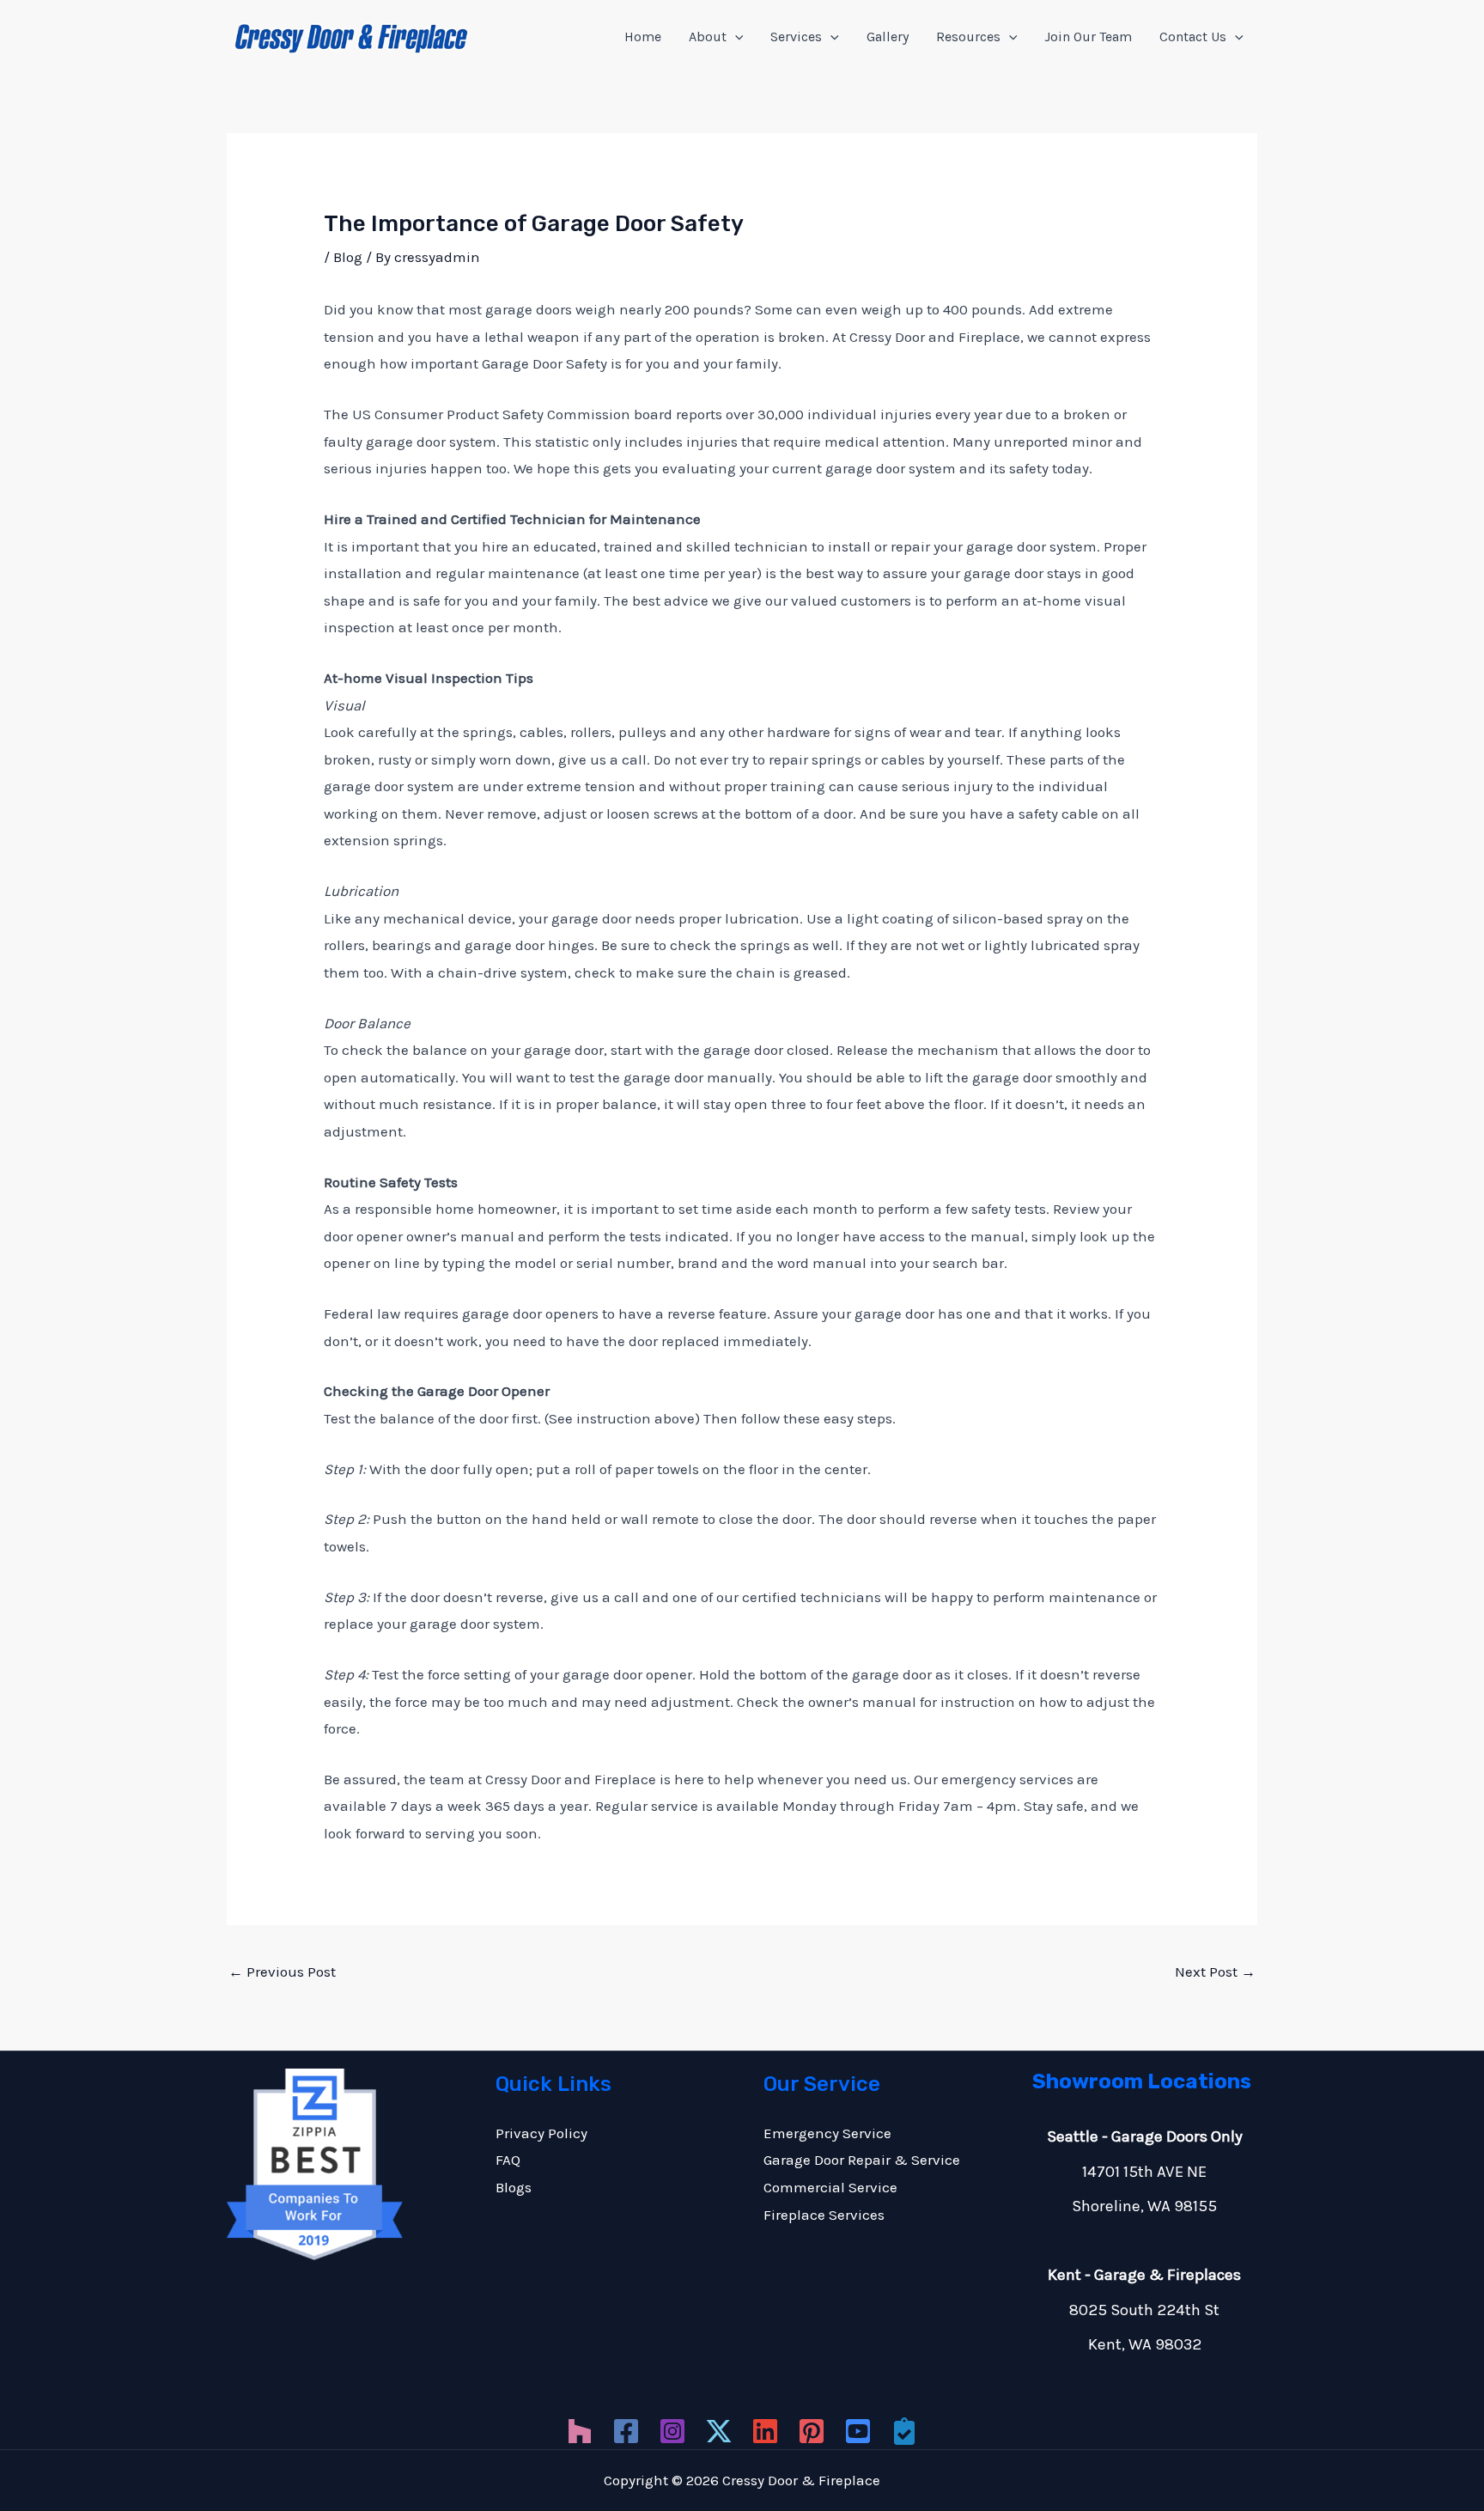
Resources (968, 37)
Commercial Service (830, 2187)
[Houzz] (580, 2431)
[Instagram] (672, 2431)
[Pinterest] (812, 2431)
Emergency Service (827, 2133)
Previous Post (282, 1972)
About (708, 37)
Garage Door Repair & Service (862, 2160)
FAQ (508, 2160)
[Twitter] (719, 2431)
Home (643, 37)
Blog (348, 257)
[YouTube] (858, 2431)
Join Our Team (1088, 37)
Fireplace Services (824, 2215)
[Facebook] (626, 2431)
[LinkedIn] (765, 2431)
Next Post (1215, 1972)
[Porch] (904, 2431)
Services (796, 37)
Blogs (514, 2187)
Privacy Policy (541, 2133)
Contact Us (1193, 37)
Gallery (888, 37)
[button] (735, 37)
